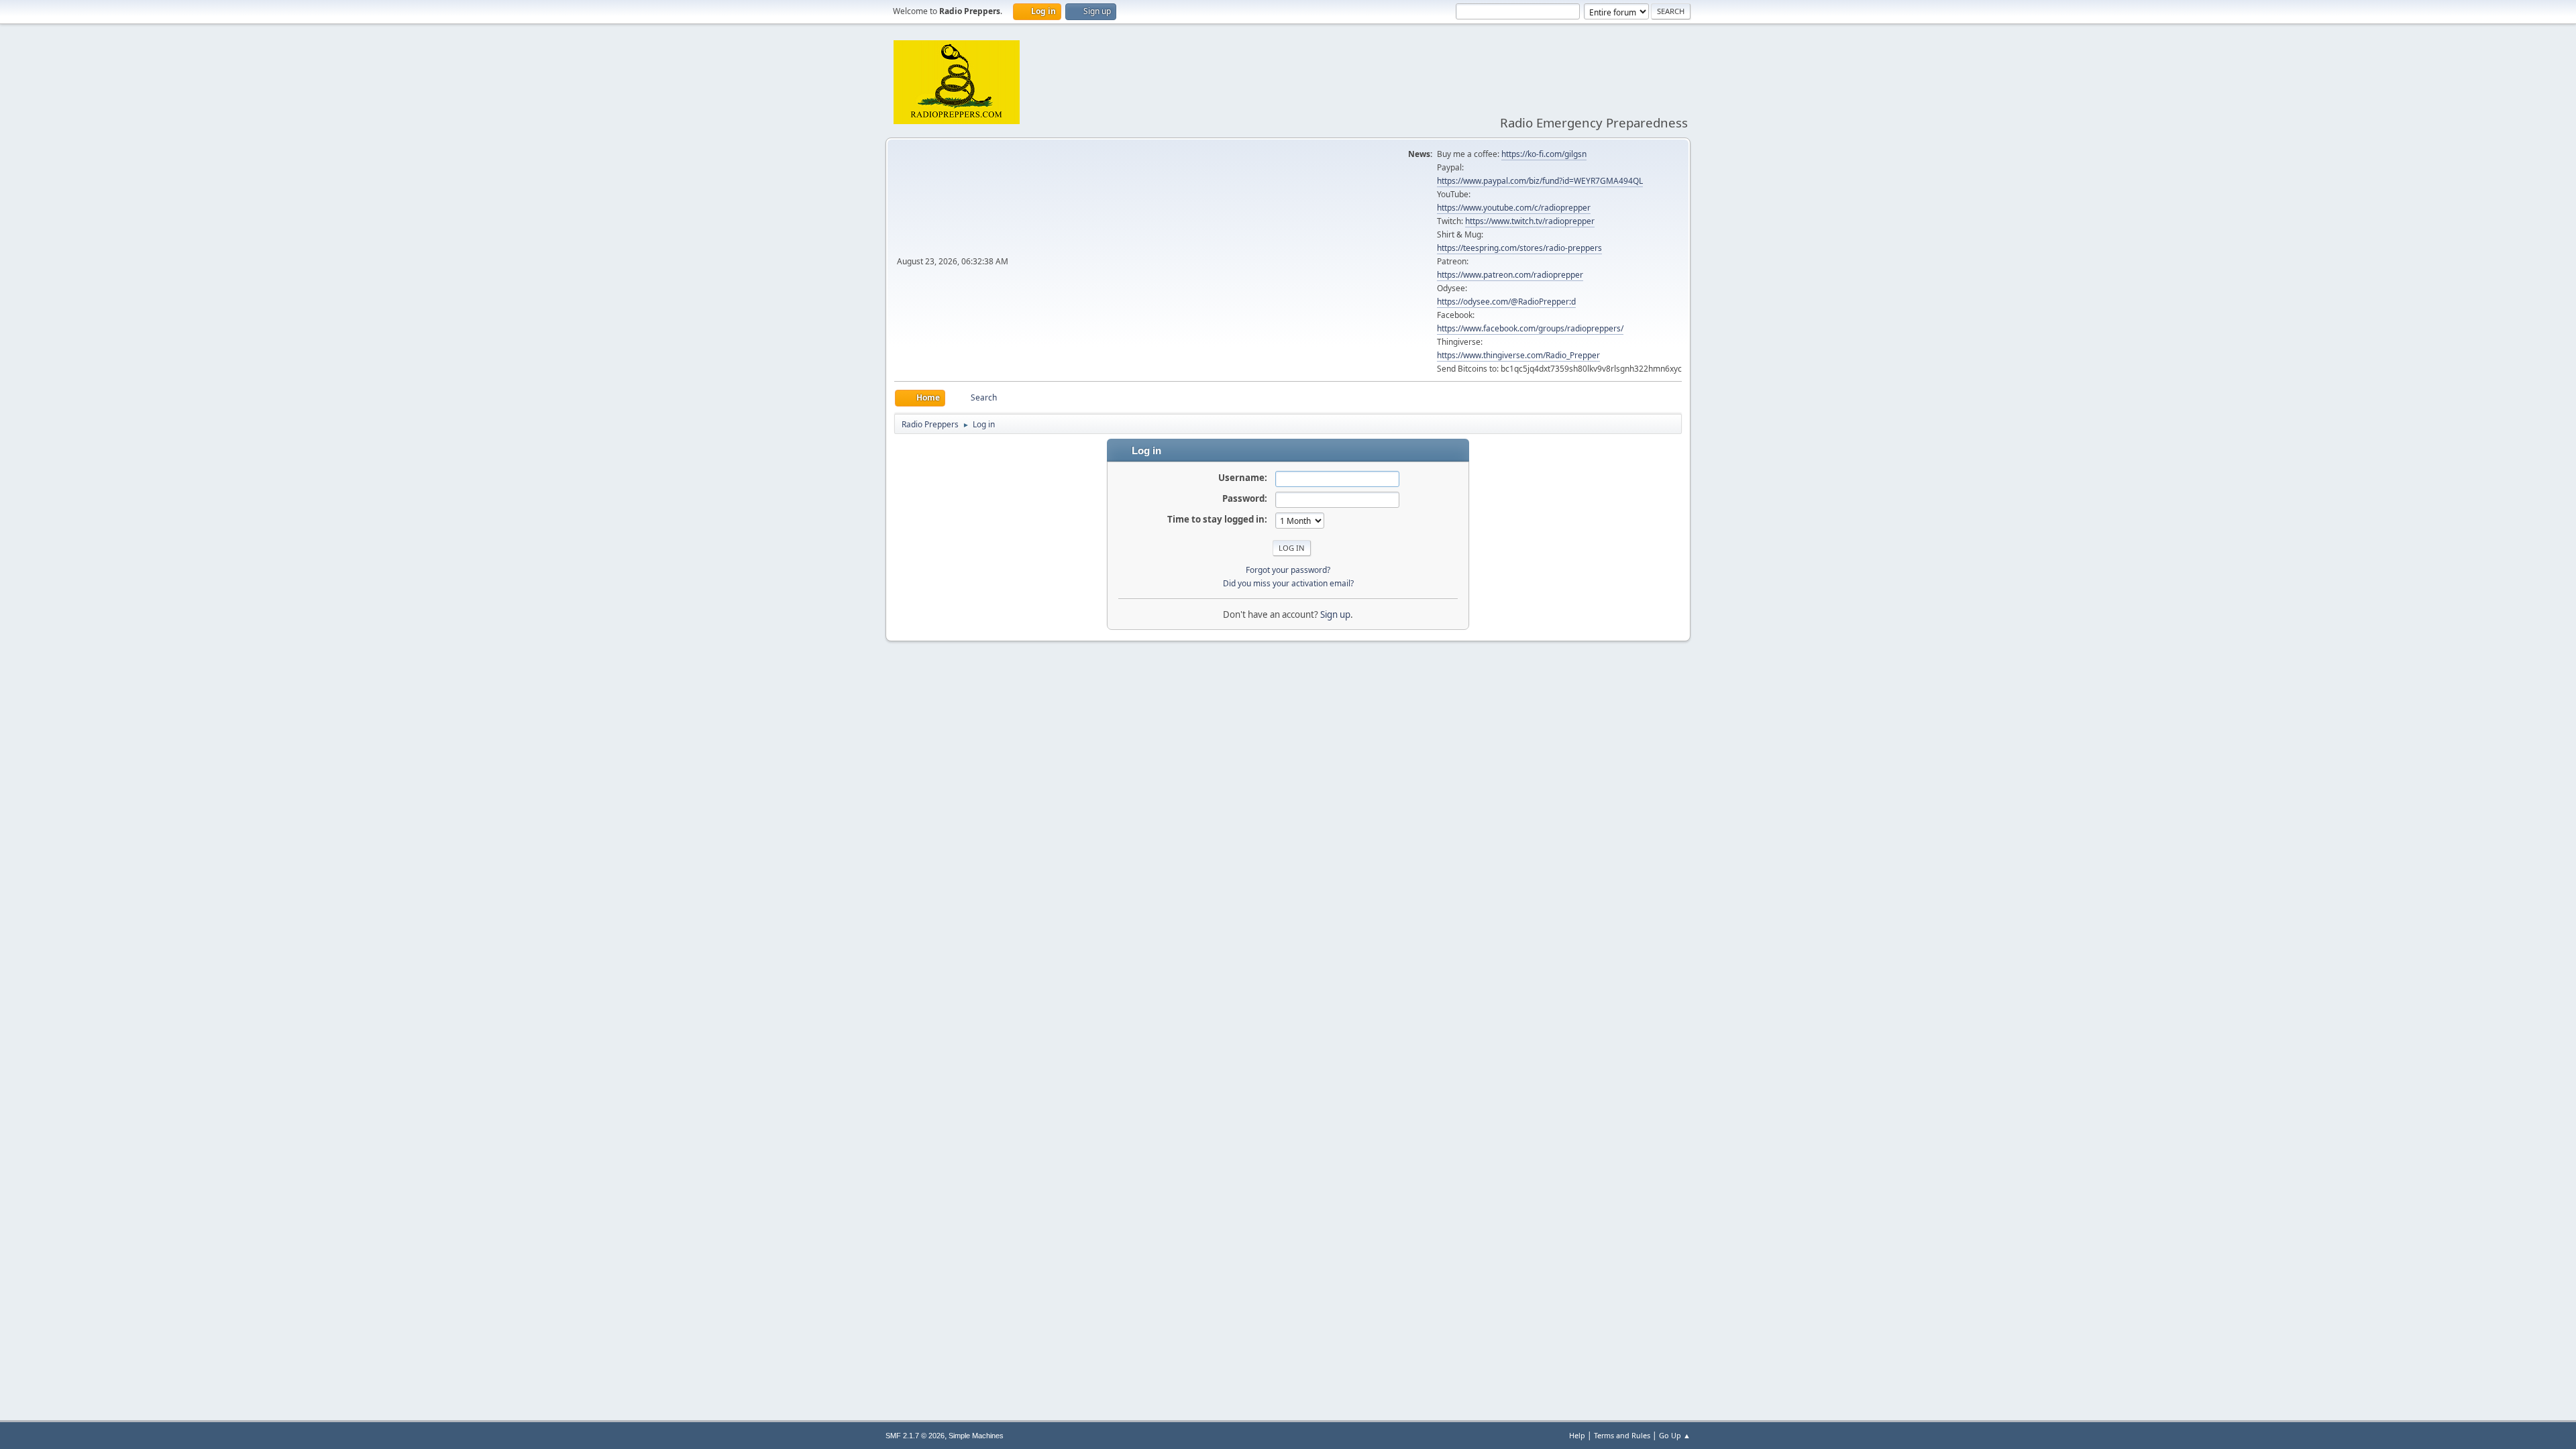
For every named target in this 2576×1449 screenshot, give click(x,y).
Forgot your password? (1288, 570)
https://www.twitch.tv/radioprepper (1530, 221)
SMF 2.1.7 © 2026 (915, 1436)
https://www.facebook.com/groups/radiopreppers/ (1530, 328)
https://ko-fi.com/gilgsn (1544, 154)
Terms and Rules (1622, 1435)
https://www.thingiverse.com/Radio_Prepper (1518, 355)
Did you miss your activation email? (1288, 583)
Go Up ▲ (1675, 1435)
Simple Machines (976, 1436)
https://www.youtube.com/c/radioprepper (1514, 208)
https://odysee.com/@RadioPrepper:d (1506, 302)
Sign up (1335, 614)
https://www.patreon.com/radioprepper (1510, 275)
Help (1577, 1435)
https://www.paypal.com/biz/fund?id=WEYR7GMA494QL (1540, 181)
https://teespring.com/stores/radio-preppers (1519, 248)
